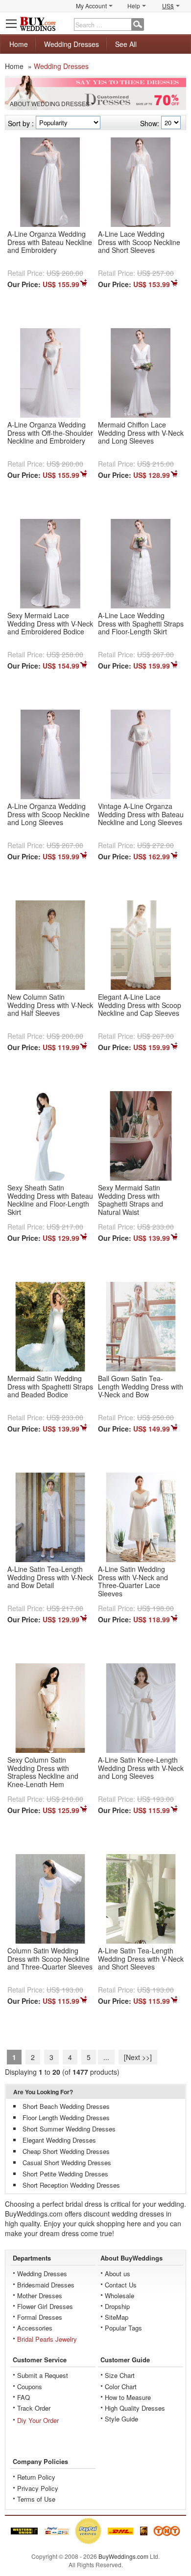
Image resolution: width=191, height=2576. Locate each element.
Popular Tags (123, 2328)
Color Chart (121, 2386)
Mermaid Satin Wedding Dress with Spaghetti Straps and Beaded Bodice (50, 1387)
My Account (91, 6)
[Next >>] (138, 2057)
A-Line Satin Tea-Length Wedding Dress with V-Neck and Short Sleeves (141, 1959)
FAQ (24, 2397)
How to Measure (128, 2397)
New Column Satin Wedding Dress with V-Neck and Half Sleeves (50, 1005)
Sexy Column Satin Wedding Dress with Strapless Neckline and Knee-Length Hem (43, 1772)
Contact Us (121, 2285)
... (106, 2057)
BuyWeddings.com (123, 2556)
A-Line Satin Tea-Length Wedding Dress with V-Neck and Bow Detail (50, 1577)
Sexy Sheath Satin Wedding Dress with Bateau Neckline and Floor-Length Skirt (50, 1200)
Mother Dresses (40, 2296)
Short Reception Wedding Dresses (71, 2185)
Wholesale (119, 2296)
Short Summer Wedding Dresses (69, 2129)
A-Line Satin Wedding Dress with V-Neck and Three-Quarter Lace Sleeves (133, 1581)
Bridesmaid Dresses (46, 2285)
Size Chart (120, 2375)
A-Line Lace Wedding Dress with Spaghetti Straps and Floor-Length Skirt (141, 624)
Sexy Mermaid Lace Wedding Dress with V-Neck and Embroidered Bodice (50, 624)
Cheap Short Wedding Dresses (66, 2151)
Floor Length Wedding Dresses (66, 2117)
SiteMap (117, 2317)
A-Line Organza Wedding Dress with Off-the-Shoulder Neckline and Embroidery (50, 433)
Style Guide (121, 2419)
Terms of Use (36, 2499)
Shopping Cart (179, 23)
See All (126, 44)
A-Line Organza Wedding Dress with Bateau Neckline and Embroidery (50, 242)
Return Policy (36, 2477)
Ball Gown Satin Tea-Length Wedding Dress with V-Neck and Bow (141, 1387)
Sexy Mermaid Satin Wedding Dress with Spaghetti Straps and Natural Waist (131, 1200)
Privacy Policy (38, 2488)
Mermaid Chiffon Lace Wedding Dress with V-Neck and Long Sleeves (141, 433)
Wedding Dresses (72, 44)
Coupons (30, 2386)
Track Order (34, 2408)
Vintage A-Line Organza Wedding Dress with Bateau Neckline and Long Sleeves (141, 814)
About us (118, 2274)
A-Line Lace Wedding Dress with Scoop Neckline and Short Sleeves (139, 242)
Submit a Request (43, 2375)
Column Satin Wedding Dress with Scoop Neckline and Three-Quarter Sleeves (50, 1959)
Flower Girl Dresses (45, 2306)
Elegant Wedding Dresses (59, 2140)
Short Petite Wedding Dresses (65, 2174)
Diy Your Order (38, 2420)
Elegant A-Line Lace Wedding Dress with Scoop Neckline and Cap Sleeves (140, 1005)
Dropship (117, 2306)
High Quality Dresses (135, 2408)
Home (19, 44)
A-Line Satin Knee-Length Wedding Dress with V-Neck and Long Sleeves (141, 1768)
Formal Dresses (40, 2317)
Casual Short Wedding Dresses (67, 2162)
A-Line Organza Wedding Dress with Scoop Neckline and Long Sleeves (48, 814)
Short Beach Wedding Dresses (66, 2106)
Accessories (35, 2328)
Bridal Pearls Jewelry (47, 2339)
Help (134, 6)
